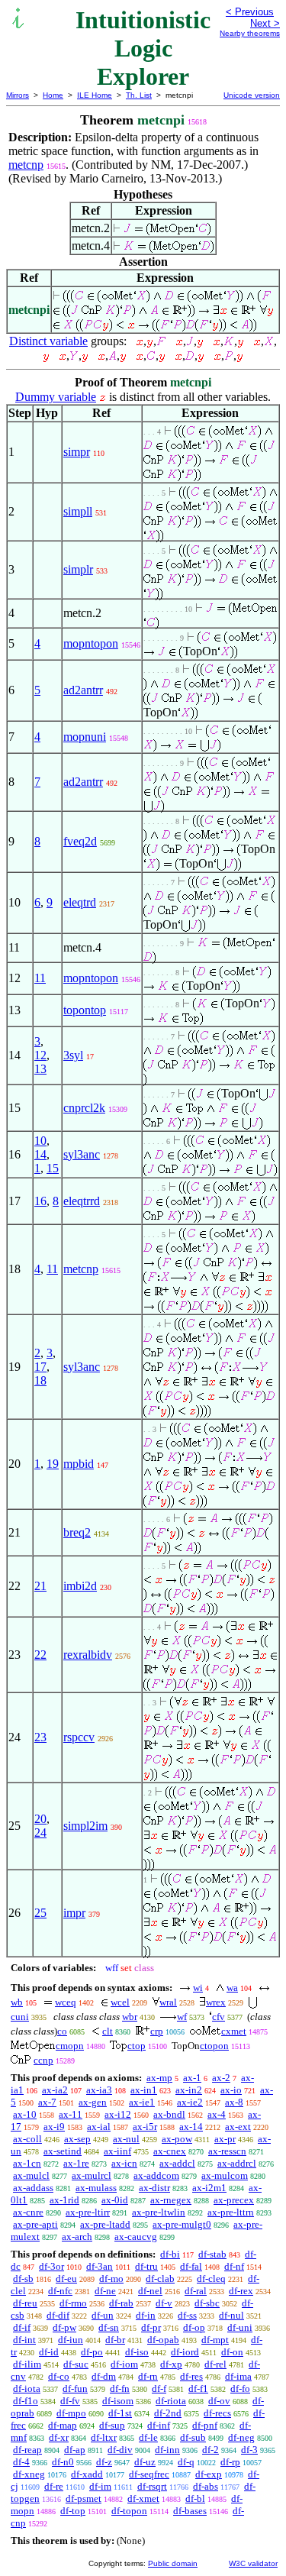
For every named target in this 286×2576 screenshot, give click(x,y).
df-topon (129, 2511)
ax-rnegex (171, 2200)
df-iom (124, 2364)
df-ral (196, 2291)
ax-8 (234, 2102)
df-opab (163, 2340)
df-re (54, 2486)
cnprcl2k (84, 1108)
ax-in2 (189, 2090)
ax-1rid (64, 2200)
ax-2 (221, 2078)
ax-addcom (156, 2175)
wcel (120, 2002)
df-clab (160, 2279)
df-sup (112, 2425)
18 (40, 1380)
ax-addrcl (237, 2163)
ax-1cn (27, 2163)
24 (40, 1833)
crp (157, 2031)
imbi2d (80, 1586)
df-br (115, 2340)
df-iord (185, 2352)
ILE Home (95, 95)
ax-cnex (170, 2151)
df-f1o (26, 2401)
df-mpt (215, 2340)
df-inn (167, 2450)
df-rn (148, 2376)
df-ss (187, 2315)
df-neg (241, 2437)
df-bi (170, 2254)
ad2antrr (83, 690)
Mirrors (18, 95)
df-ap (75, 2450)
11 (40, 978)
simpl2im (85, 1826)
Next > (265, 23)
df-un (103, 2315)
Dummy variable (56, 397)
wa (232, 1988)
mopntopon (91, 643)
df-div (120, 2450)
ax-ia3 (99, 2090)
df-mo (111, 2279)
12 (40, 1055)
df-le (148, 2437)
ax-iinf (117, 2151)
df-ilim (27, 2364)
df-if (22, 2327)
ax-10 (25, 2114)
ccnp (43, 2060)
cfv (219, 2017)
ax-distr (154, 2188)
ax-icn (124, 2163)
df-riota (171, 2401)
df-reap (27, 2450)
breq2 (77, 1532)
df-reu (25, 2303)
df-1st (120, 2413)
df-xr (59, 2437)
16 (40, 1201)
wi (198, 1988)
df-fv (70, 2401)
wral (168, 2002)
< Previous (250, 12)
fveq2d (80, 841)
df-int (24, 2340)
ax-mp (159, 2078)
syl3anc (82, 1154)
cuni (20, 2017)
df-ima (238, 2376)
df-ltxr (104, 2437)
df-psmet (84, 2498)
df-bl (195, 2498)
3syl (73, 1055)
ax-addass (33, 2188)
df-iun (71, 2340)
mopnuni (85, 737)
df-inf (159, 2425)
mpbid (79, 1464)
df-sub (193, 2437)
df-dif (58, 2315)
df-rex (241, 2291)
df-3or (51, 2266)
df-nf (234, 2266)
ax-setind (63, 2151)
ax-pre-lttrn (231, 2212)
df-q (186, 2462)
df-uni (240, 2327)
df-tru (146, 2266)
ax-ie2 (190, 2102)
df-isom (118, 2401)
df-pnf (205, 2425)
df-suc (76, 2364)
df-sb (23, 2279)
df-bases (190, 2511)
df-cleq (211, 2279)
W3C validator (253, 2563)
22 (40, 1655)
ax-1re (76, 2163)
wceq (66, 2002)
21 (40, 1586)
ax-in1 (144, 2090)
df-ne (105, 2291)
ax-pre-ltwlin (159, 2212)
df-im (100, 2486)
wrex (216, 2002)
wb (17, 2002)
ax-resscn (227, 2151)
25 (40, 1913)
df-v (164, 2303)
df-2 (210, 2450)
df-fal (191, 2266)
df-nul (231, 2315)
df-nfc (60, 2291)
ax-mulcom (225, 2175)
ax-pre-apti (35, 2224)
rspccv (79, 1737)
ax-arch (77, 2237)
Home (53, 95)
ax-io (231, 2090)
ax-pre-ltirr (88, 2212)
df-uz (145, 2462)
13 (40, 1069)
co (62, 2031)
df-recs (217, 2413)
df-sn (109, 2327)
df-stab (212, 2254)
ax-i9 (54, 2127)
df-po (92, 2352)
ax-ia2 (55, 2090)
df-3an (100, 2266)
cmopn (70, 2046)
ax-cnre (28, 2212)
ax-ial (99, 2127)
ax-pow (177, 2139)
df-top (73, 2511)
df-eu (66, 2279)
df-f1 (198, 2389)
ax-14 (191, 2127)
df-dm (104, 2376)
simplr (78, 569)
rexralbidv (88, 1655)
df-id (49, 2352)
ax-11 (71, 2114)
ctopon (214, 2046)
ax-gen (93, 2102)
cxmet (234, 2031)
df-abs (206, 2486)
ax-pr (225, 2139)
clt (108, 2031)
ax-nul (126, 2139)
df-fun (75, 2389)
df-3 (249, 2450)
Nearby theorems (250, 33)
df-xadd (87, 2474)
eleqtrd (80, 902)
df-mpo (71, 2413)
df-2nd (168, 2413)
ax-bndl (169, 2114)
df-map (63, 2425)
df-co (59, 2376)
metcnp (26, 165)
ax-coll (27, 2139)
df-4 (21, 2462)
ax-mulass (96, 2188)
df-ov (219, 2401)
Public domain (173, 2563)
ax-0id (115, 2200)
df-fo (240, 2389)
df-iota (27, 2389)
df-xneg (29, 2474)
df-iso (137, 2352)
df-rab (121, 2303)
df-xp (171, 2364)
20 (40, 1819)
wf (182, 2017)
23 (40, 1737)
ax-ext (238, 2127)
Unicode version (252, 95)
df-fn (120, 2389)
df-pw (64, 2327)
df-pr (151, 2327)
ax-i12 (118, 2114)
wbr (130, 2017)
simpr (77, 452)
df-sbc (207, 2303)
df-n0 (63, 2462)
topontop (85, 1010)
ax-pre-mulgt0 (182, 2224)
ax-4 (217, 2114)
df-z (104, 2462)
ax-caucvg (136, 2237)
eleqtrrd (82, 1201)
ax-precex (234, 2200)
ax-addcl (177, 2163)
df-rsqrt (152, 2486)
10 (40, 1141)
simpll (78, 511)
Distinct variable (48, 341)
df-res (191, 2376)
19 (53, 1464)
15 (53, 1168)
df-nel (150, 2291)
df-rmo (73, 2303)
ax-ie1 (142, 2102)
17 (40, 1367)
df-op (194, 2327)
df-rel (215, 2364)
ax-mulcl (31, 2175)
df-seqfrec (149, 2474)
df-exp (209, 2474)
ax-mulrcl (92, 2175)
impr (74, 1913)
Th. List (139, 95)
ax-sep (77, 2139)
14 (40, 1154)
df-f (159, 2389)
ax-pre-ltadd (105, 2224)
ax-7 (47, 2102)
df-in (146, 2315)
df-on (232, 2352)
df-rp (230, 2462)
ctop (137, 2046)
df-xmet (143, 2498)
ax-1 (192, 2078)
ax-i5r (145, 2127)
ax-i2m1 (209, 2188)
